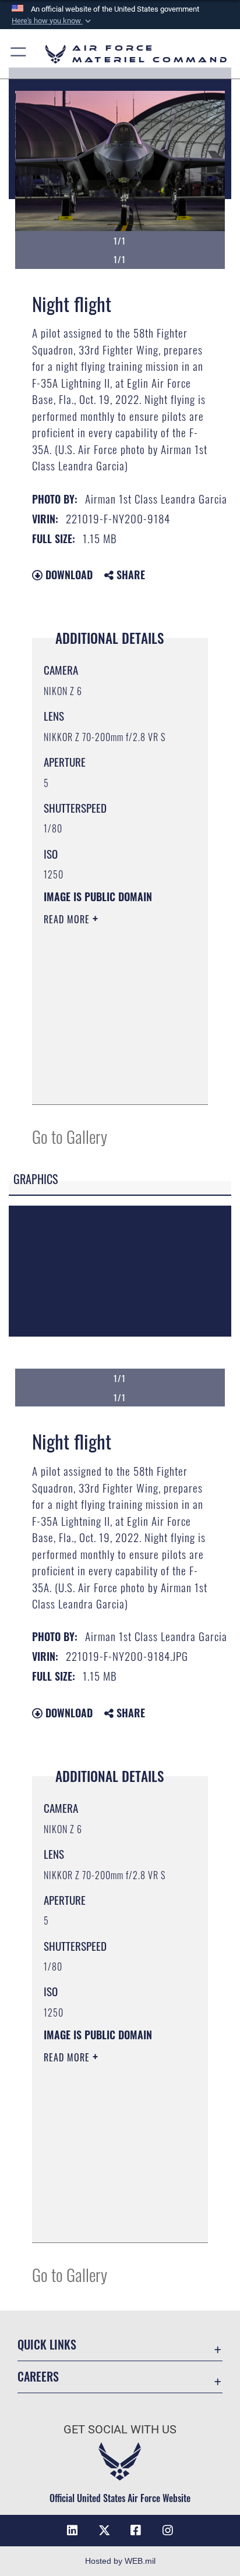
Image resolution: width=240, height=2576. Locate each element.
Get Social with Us (120, 2430)
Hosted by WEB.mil (120, 2561)
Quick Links (47, 2345)
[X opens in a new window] (104, 2531)
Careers (38, 2377)
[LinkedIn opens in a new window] (72, 2531)
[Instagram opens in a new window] (168, 2531)
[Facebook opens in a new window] (136, 2531)
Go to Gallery (70, 1136)
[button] (52, 21)
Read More (68, 919)
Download (68, 575)
